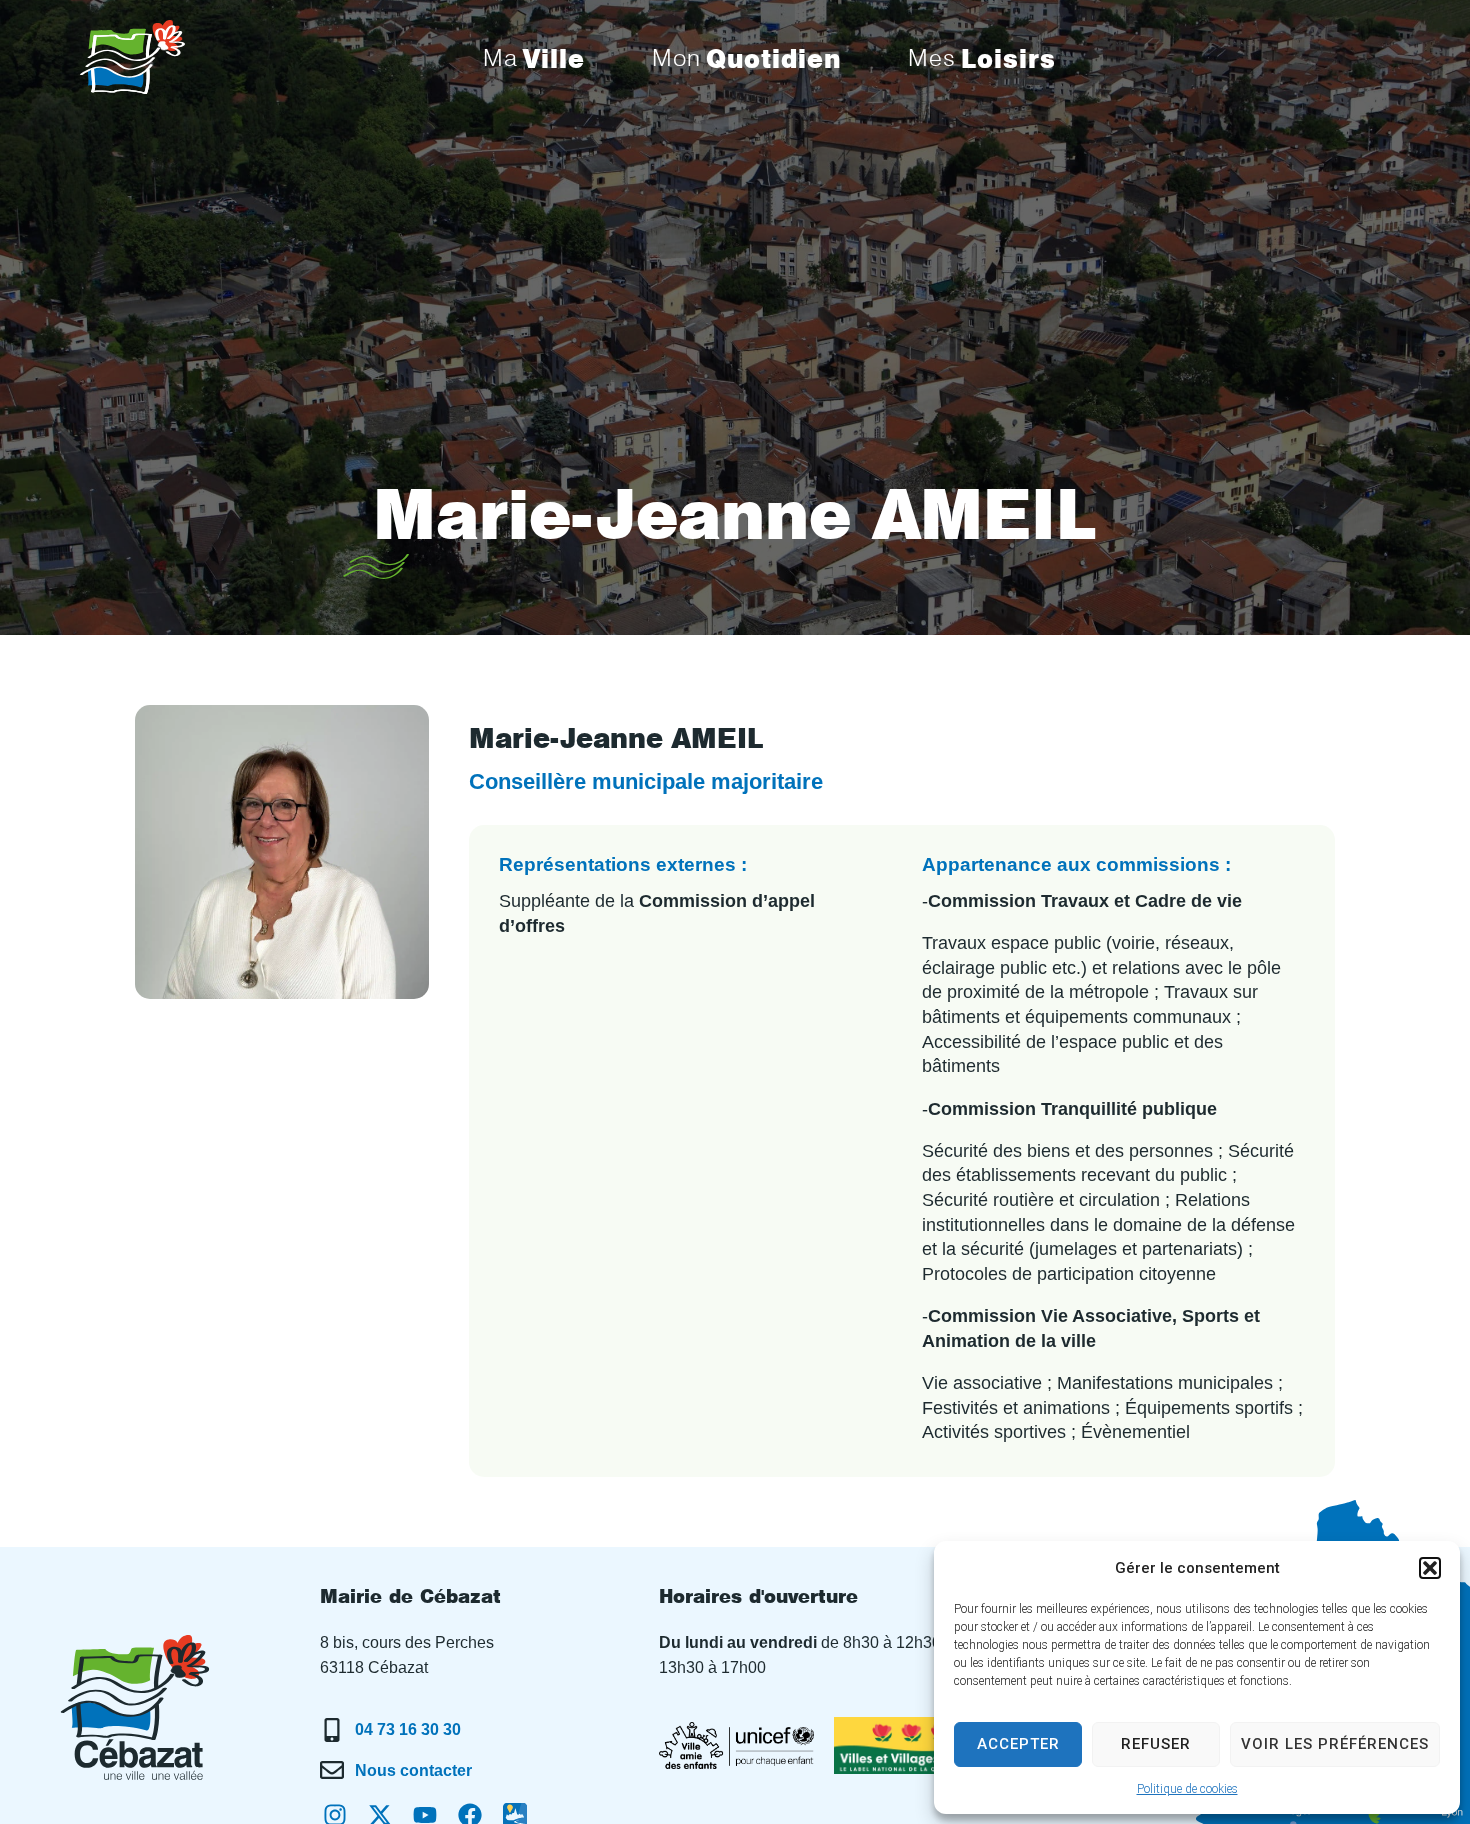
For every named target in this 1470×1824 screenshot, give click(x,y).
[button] (1430, 1568)
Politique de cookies (1187, 1789)
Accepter (1018, 1744)
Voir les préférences (1335, 1744)
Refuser (1156, 1744)
